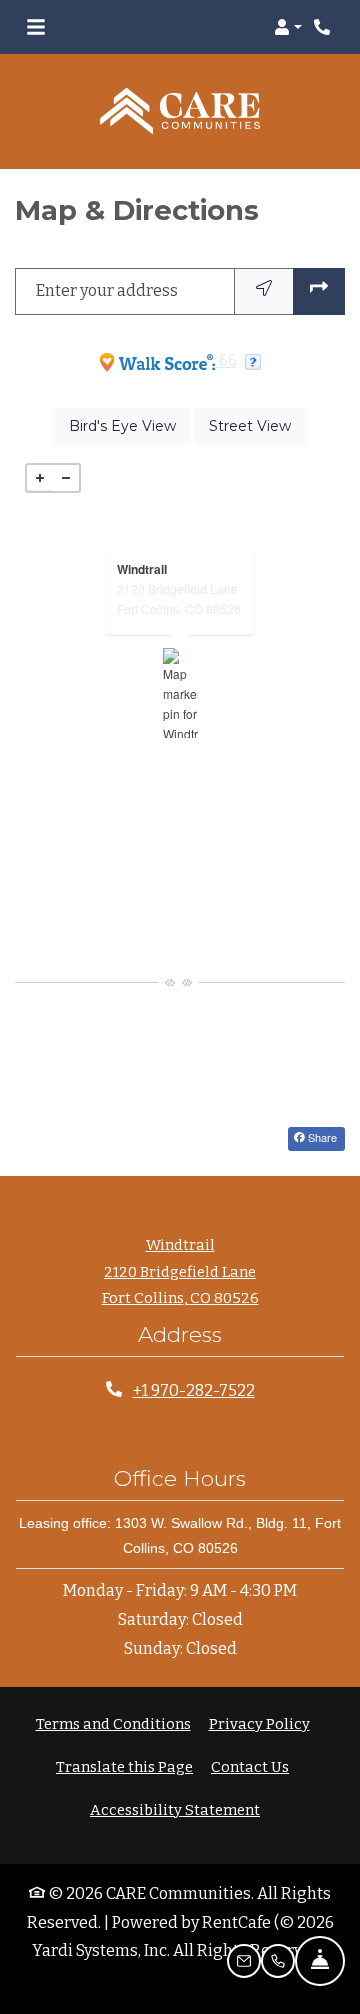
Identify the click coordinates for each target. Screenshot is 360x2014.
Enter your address (107, 290)
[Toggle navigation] (36, 27)
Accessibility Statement (175, 1809)
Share (321, 1137)
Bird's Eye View (130, 425)
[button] (288, 27)
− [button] (66, 478)
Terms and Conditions (113, 1723)
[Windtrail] (180, 693)
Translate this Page (124, 1766)
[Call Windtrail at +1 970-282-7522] (324, 27)
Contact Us (250, 1767)
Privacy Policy (259, 1723)
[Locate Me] (264, 291)
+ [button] (40, 478)
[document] (180, 693)
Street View (257, 425)
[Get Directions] (319, 291)
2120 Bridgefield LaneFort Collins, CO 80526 (179, 598)
